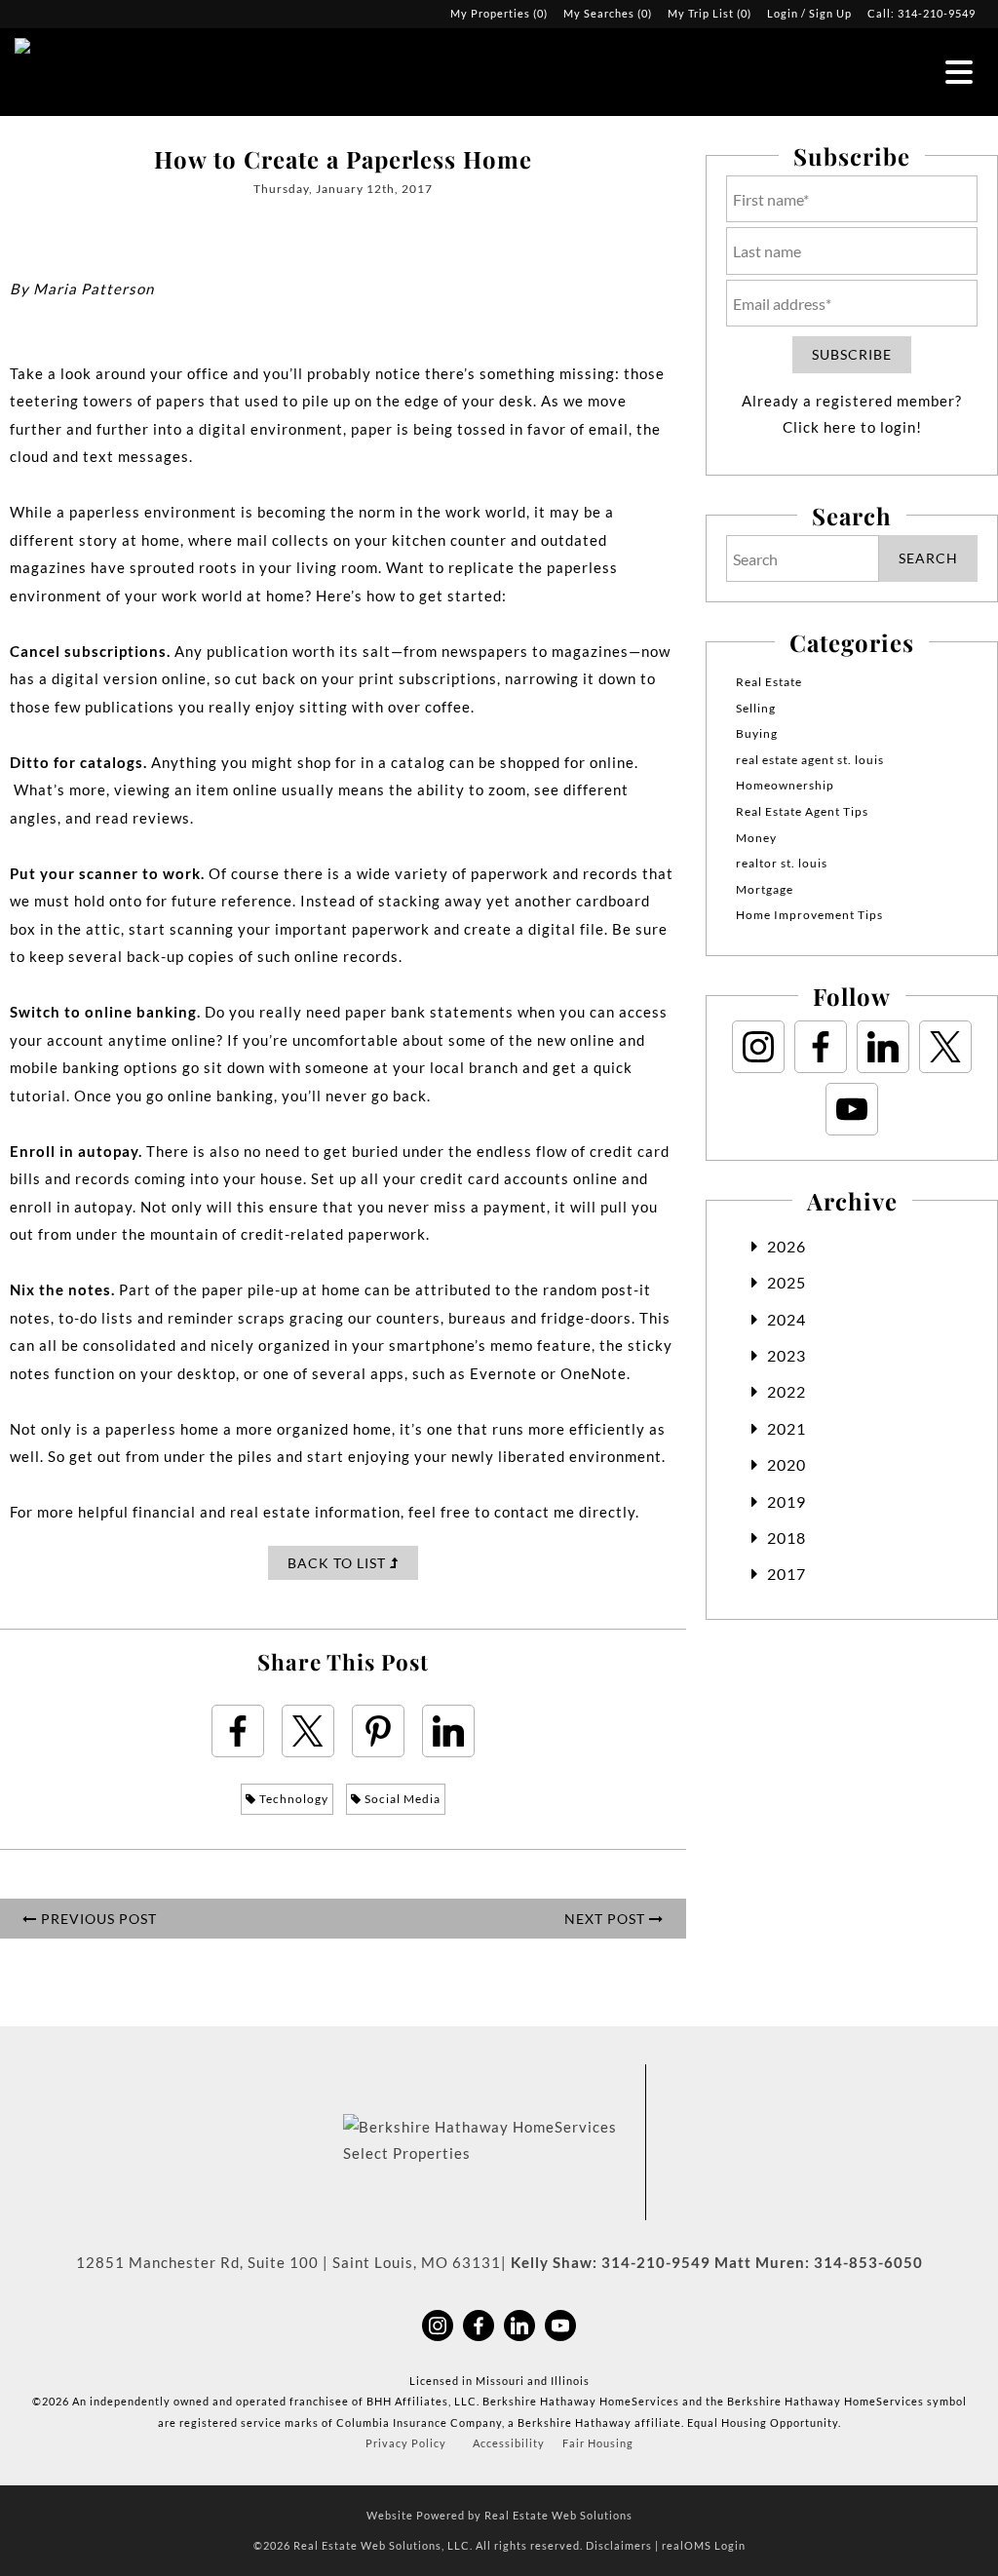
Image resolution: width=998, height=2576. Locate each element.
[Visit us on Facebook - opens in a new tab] (821, 1047)
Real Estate (769, 682)
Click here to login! (852, 427)
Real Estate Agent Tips (802, 811)
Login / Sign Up (809, 13)
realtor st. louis (782, 863)
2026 (787, 1246)
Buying (757, 733)
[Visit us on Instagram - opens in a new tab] (758, 1047)
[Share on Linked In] (448, 1731)
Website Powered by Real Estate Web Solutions (499, 2515)
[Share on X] (308, 1731)
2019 (787, 1501)
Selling (756, 708)
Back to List (339, 1563)
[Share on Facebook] (238, 1731)
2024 (787, 1319)
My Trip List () (710, 13)
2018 (787, 1538)
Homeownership (785, 785)
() (499, 13)
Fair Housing (598, 2443)
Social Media (401, 1799)
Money (756, 838)
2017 (787, 1574)
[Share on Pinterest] (378, 1731)
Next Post (607, 1919)
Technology (292, 1799)
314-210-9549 (937, 13)
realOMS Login (704, 2545)
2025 (787, 1282)
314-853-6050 (868, 2262)
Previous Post (97, 1919)
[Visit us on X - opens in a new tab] (945, 1047)
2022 (787, 1391)
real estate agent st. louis (810, 760)
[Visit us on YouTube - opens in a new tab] (852, 1109)
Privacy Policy (406, 2443)
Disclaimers (619, 2545)
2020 (787, 1464)
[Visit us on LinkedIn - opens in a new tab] (883, 1047)
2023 (787, 1355)
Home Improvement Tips (809, 915)
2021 (787, 1428)
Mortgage (765, 889)
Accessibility (509, 2443)
